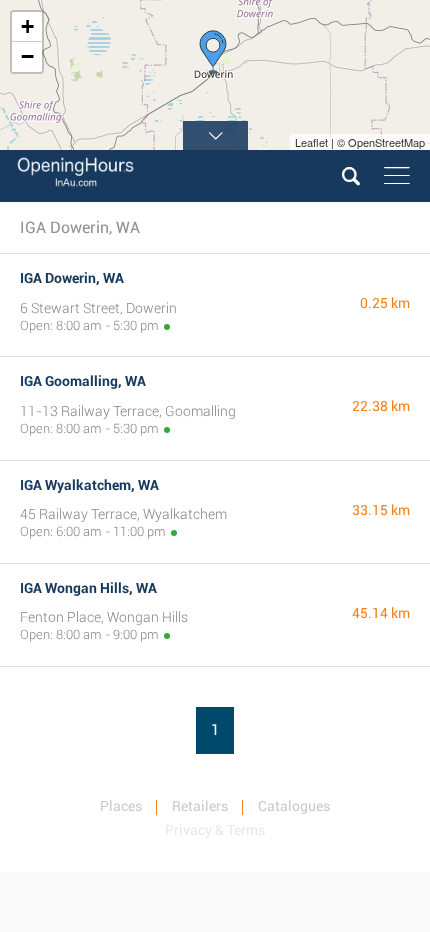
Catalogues (294, 806)
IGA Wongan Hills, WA (88, 588)
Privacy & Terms (215, 830)
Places (121, 806)
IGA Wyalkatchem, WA (89, 485)
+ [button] (27, 26)
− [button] (27, 56)
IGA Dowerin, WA (72, 278)
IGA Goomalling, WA (83, 381)
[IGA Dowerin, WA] (213, 52)
